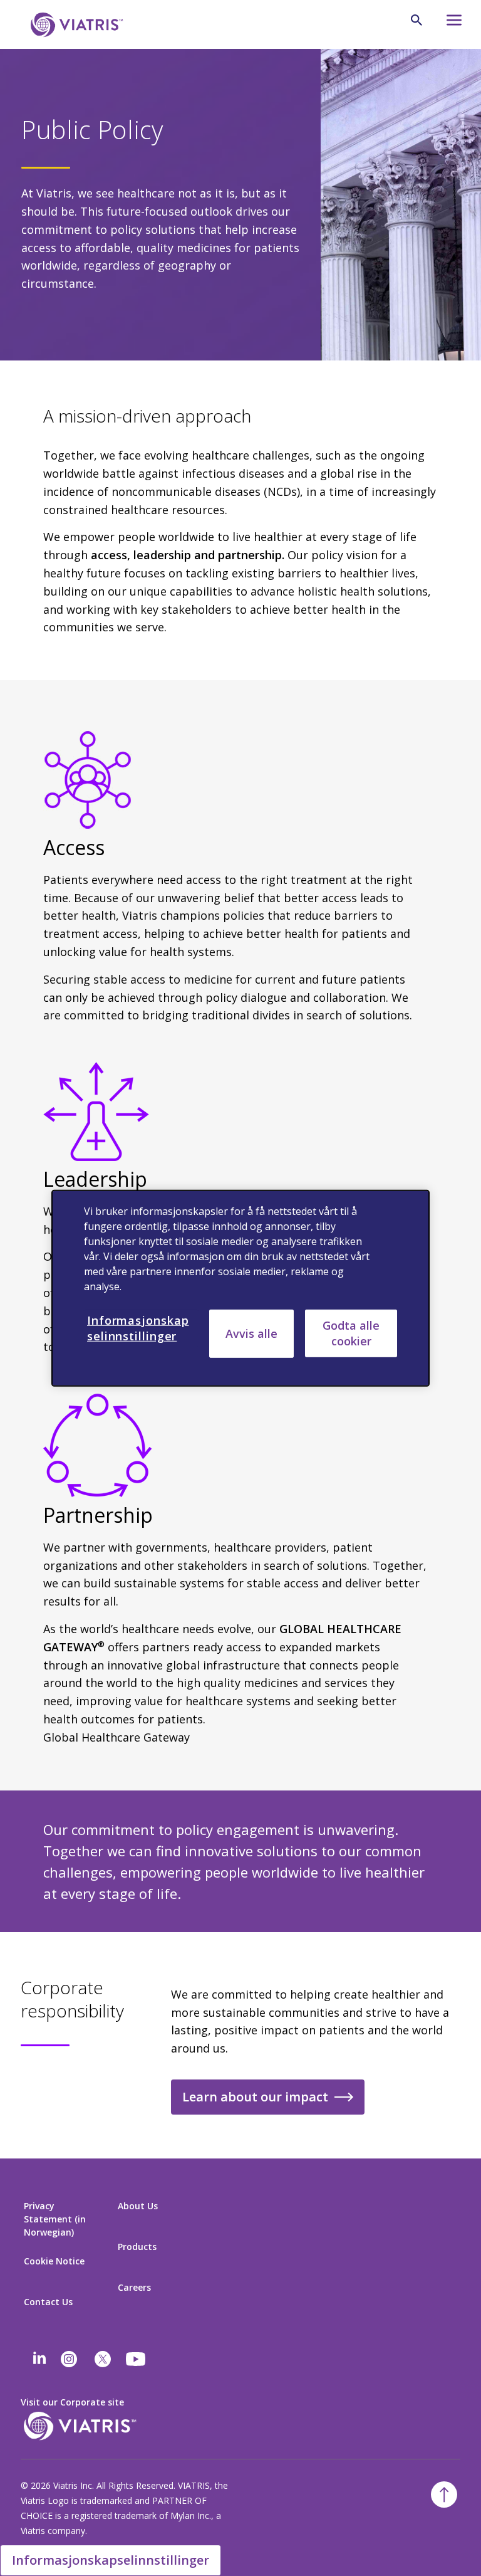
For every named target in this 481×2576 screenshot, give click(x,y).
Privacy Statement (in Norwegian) (55, 2219)
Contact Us (48, 2302)
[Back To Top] (444, 2495)
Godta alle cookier (351, 1333)
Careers (134, 2287)
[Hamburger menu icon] (448, 24)
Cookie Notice (54, 2261)
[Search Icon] (416, 20)
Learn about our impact (255, 2097)
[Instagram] (69, 2359)
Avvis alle (251, 1333)
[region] (240, 1288)
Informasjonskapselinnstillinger (111, 2560)
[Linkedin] (39, 2359)
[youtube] (137, 2359)
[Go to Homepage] (75, 25)
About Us (138, 2206)
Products (137, 2247)
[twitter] (103, 2359)
